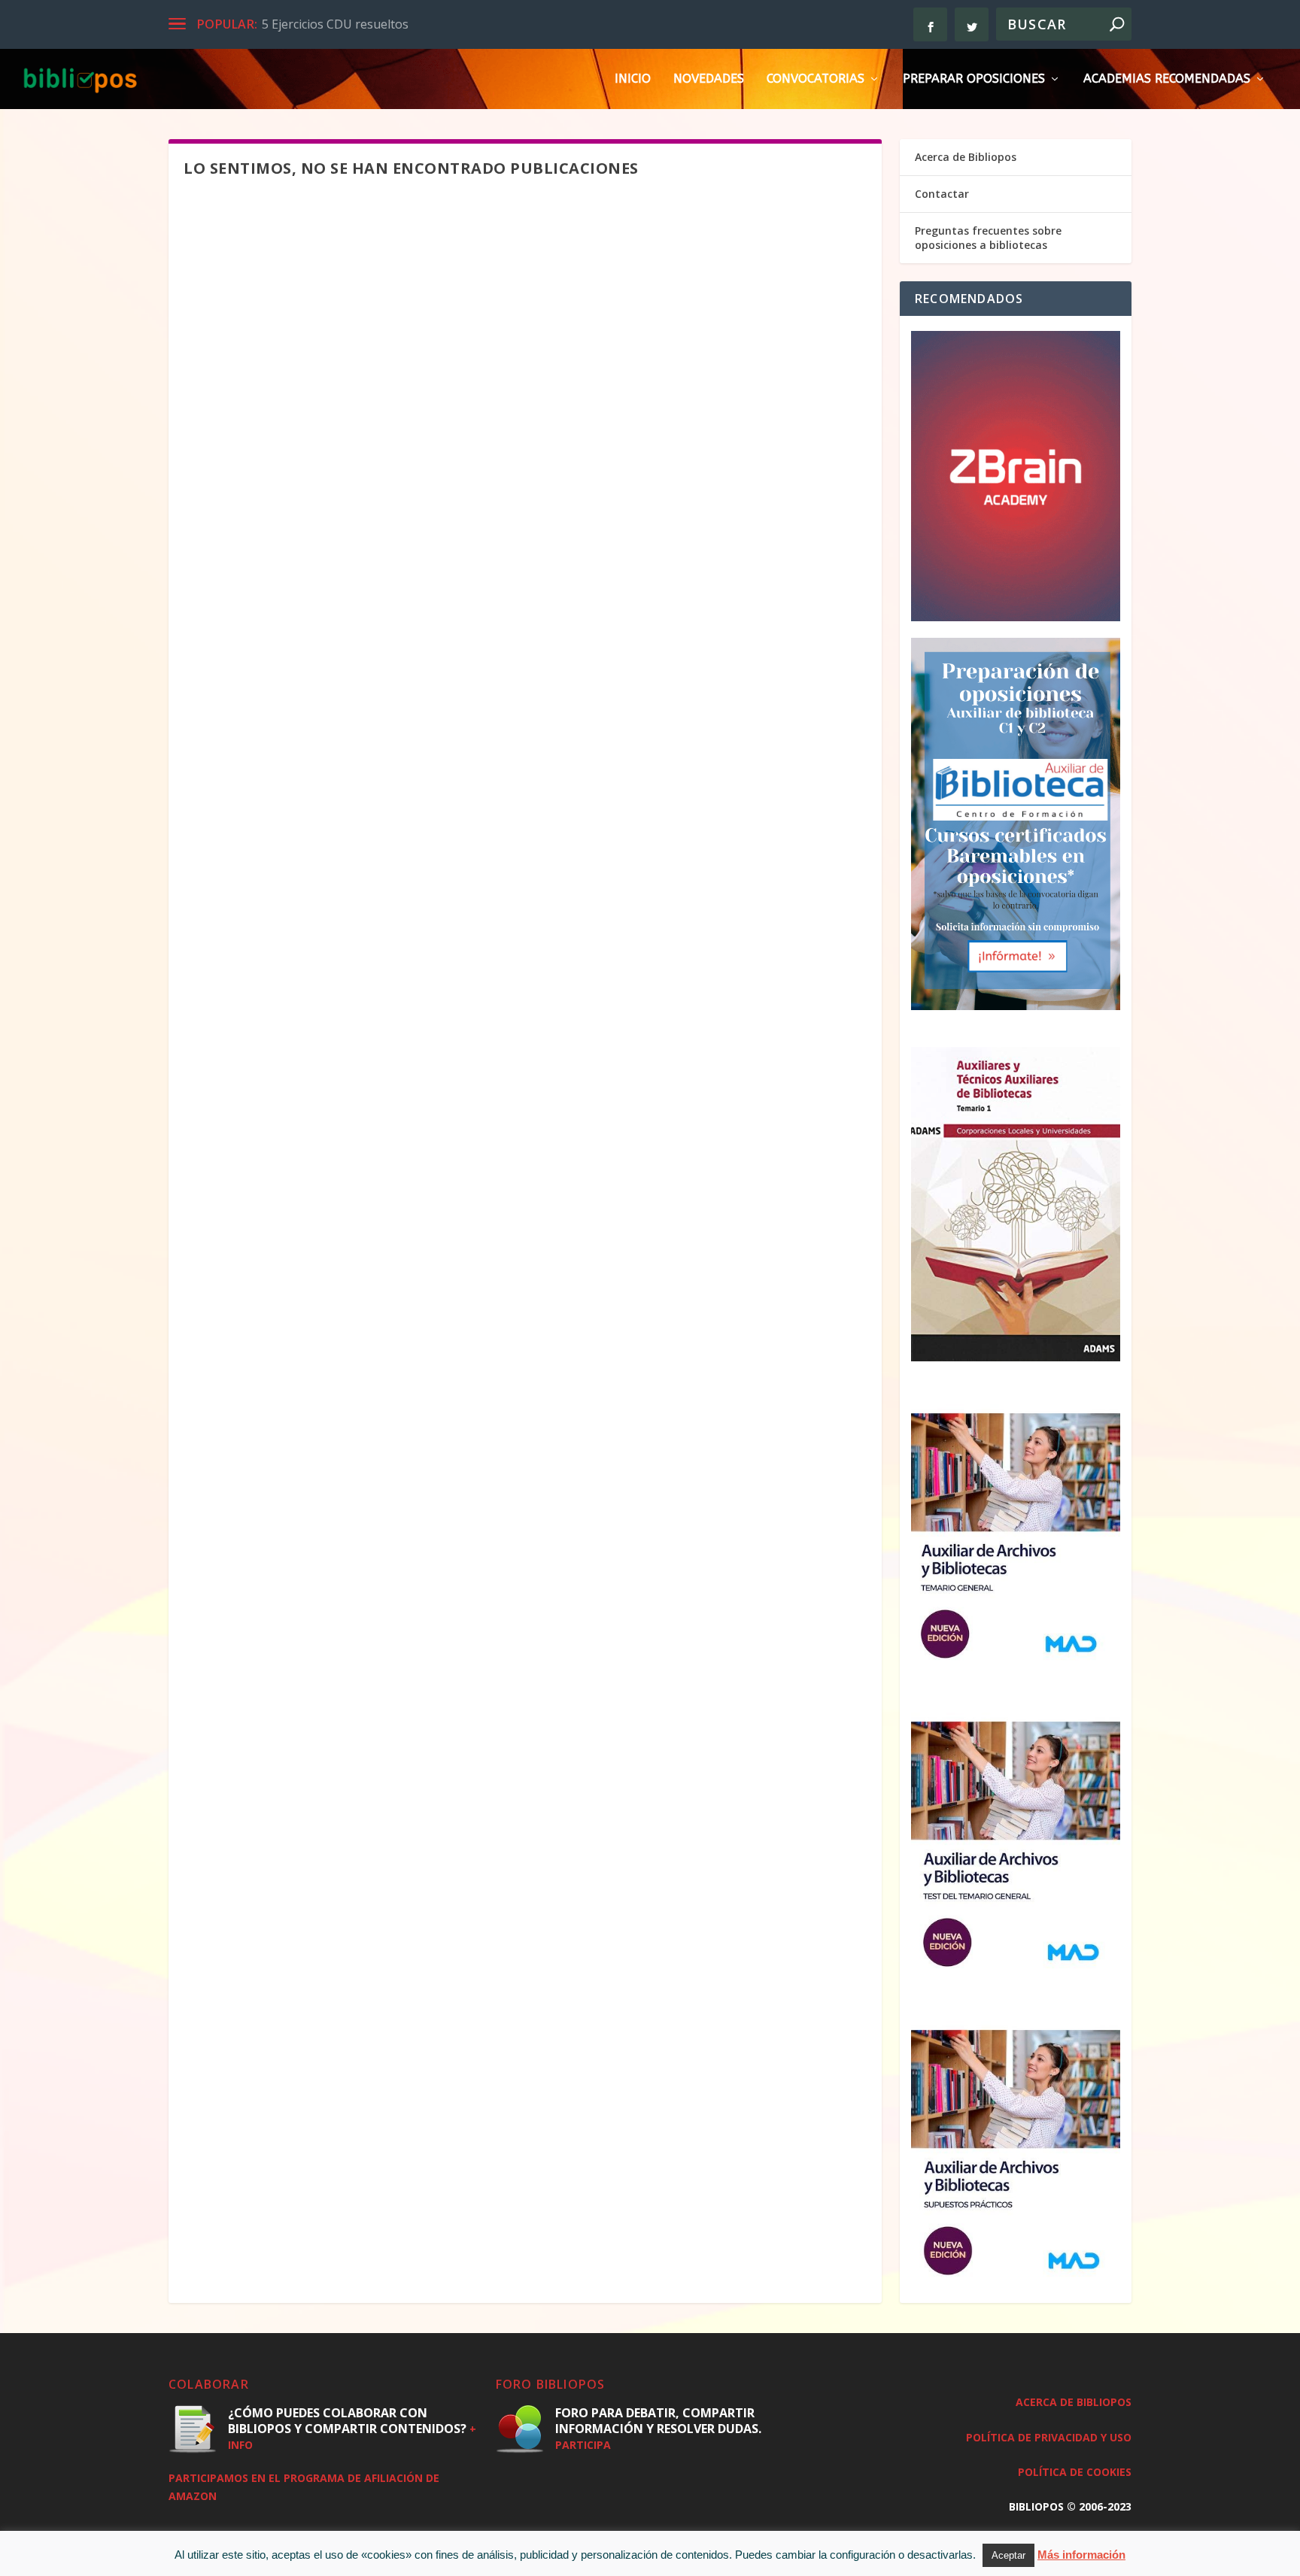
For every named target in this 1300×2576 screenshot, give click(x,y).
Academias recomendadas (1167, 79)
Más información (1081, 2555)
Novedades (709, 79)
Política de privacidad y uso (1049, 2437)
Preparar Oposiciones (974, 79)
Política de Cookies (1075, 2472)
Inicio (633, 79)
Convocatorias (816, 79)
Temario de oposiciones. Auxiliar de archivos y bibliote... (418, 24)
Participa (583, 2445)
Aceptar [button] (1008, 2555)
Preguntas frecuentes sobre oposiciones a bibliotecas (988, 237)
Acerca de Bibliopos (966, 157)
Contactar (942, 194)
